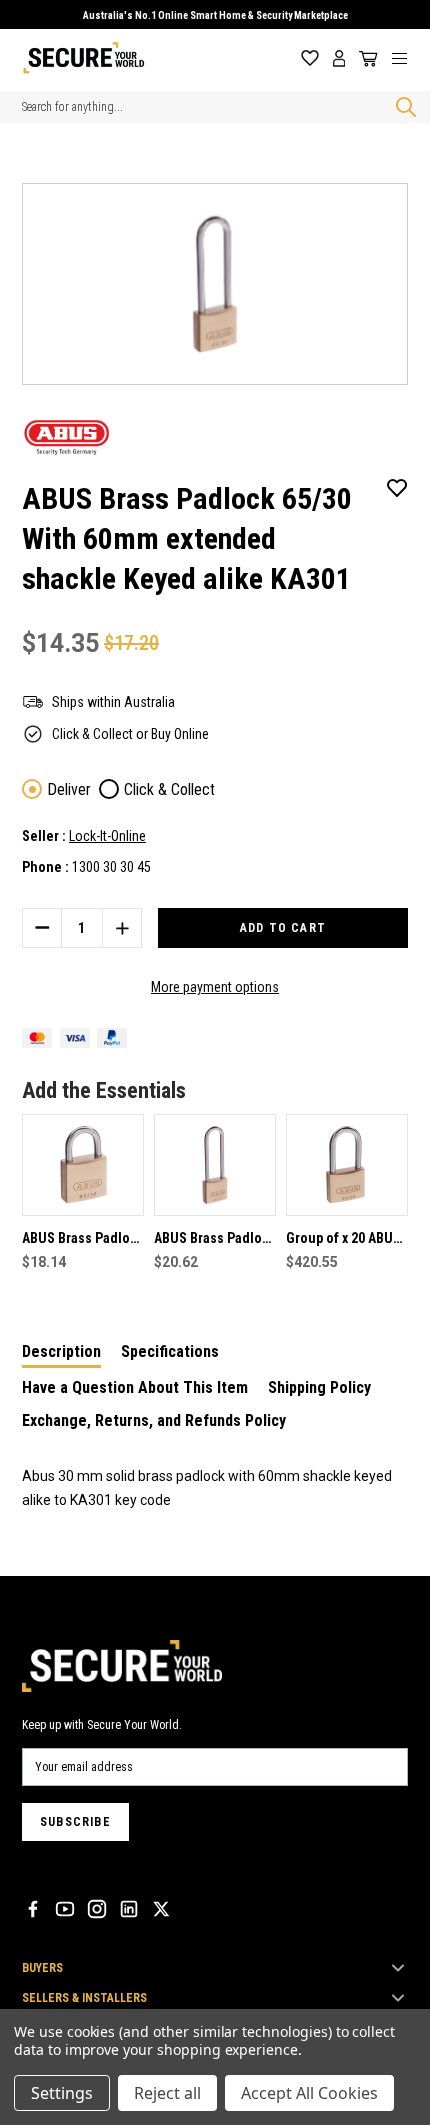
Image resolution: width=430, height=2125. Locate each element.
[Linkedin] (129, 1909)
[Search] (402, 107)
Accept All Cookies (309, 2093)
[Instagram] (97, 1909)
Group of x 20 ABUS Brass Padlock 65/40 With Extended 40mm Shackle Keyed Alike (347, 1240)
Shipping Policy (319, 1387)
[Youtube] (65, 1909)
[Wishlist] (310, 58)
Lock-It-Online (107, 836)
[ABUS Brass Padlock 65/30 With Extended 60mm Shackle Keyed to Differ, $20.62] (215, 1165)
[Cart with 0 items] (365, 59)
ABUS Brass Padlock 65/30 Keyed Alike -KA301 (83, 1240)
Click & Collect (169, 789)
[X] (161, 1909)
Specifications (170, 1351)
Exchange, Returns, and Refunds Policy (154, 1420)
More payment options (215, 987)
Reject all (167, 2093)
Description (61, 1351)
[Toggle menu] (407, 58)
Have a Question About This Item (135, 1387)
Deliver (69, 789)
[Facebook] (33, 1909)
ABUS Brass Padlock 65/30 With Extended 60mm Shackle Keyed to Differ (215, 1240)
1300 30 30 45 (111, 867)
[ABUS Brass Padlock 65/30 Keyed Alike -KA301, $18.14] (83, 1165)
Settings (62, 2093)
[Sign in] (339, 58)
